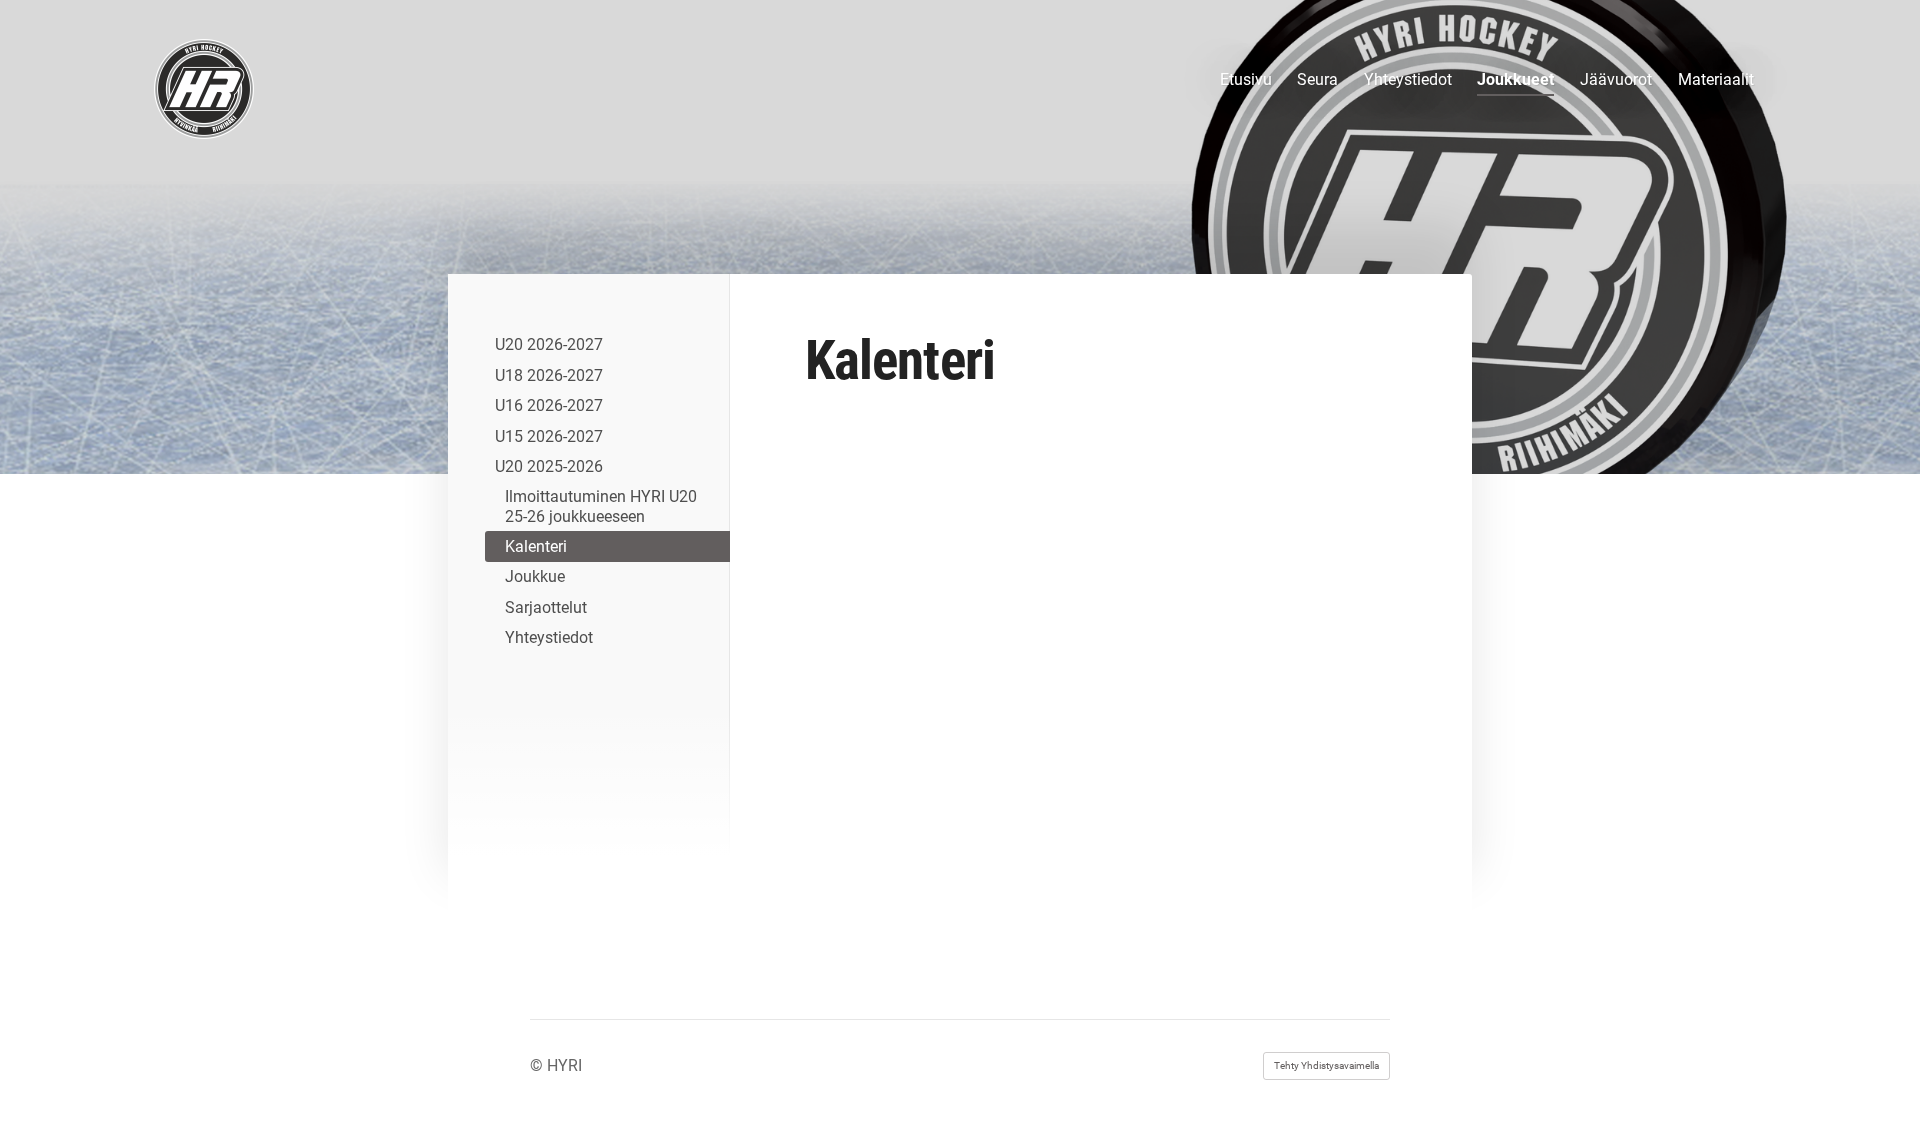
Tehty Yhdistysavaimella (1326, 1065)
